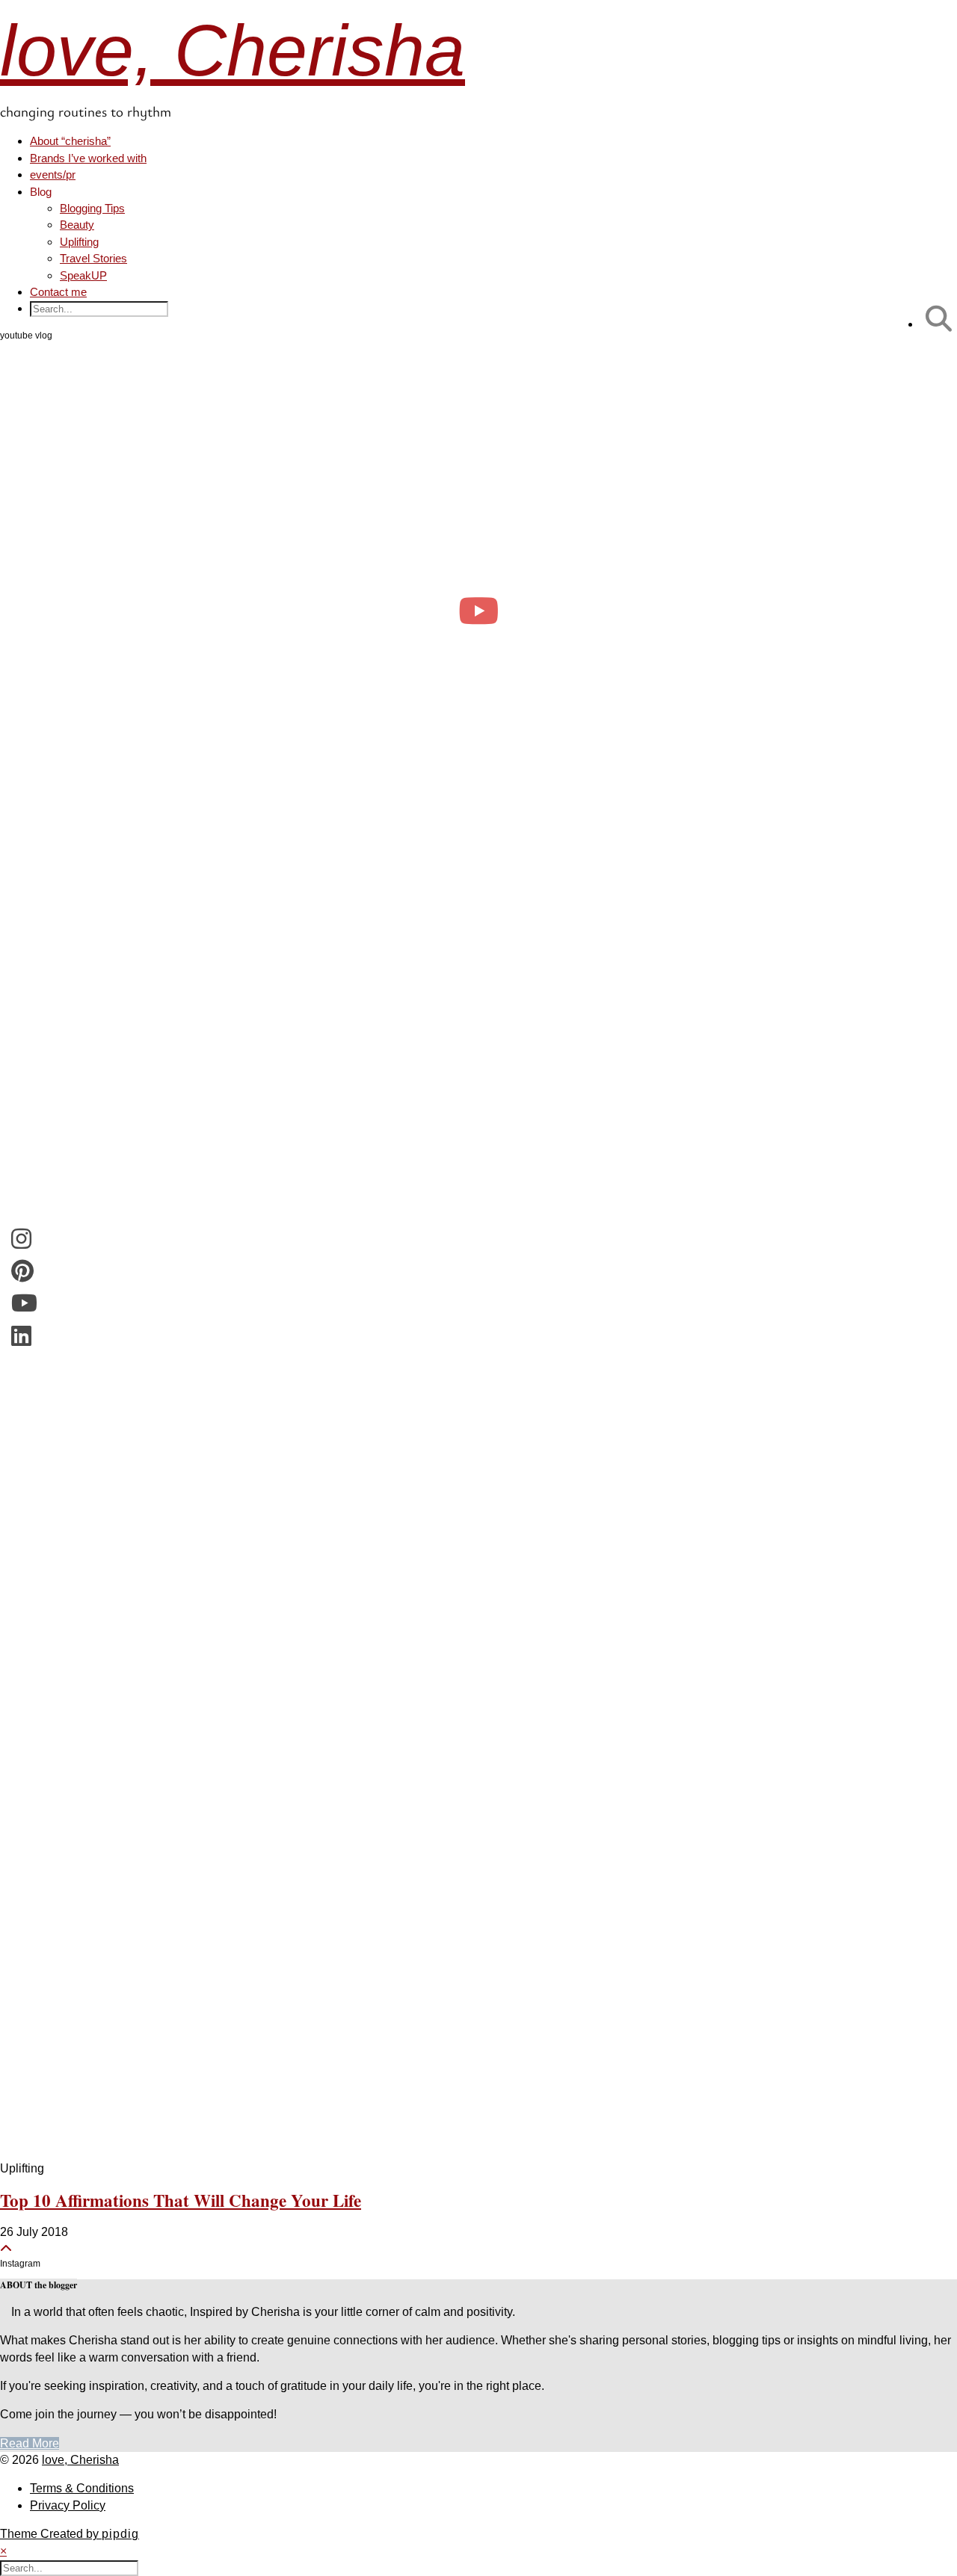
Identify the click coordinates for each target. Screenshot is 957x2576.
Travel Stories (93, 258)
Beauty (77, 225)
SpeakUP (83, 275)
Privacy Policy (68, 2505)
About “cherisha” (70, 141)
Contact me (58, 292)
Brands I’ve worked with (88, 158)
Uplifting (79, 242)
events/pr (53, 174)
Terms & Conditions (82, 2488)
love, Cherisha (233, 50)
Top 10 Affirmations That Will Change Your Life (181, 2200)
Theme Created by (70, 2534)
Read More (30, 2443)
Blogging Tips (92, 208)
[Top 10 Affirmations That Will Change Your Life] (478, 1520)
